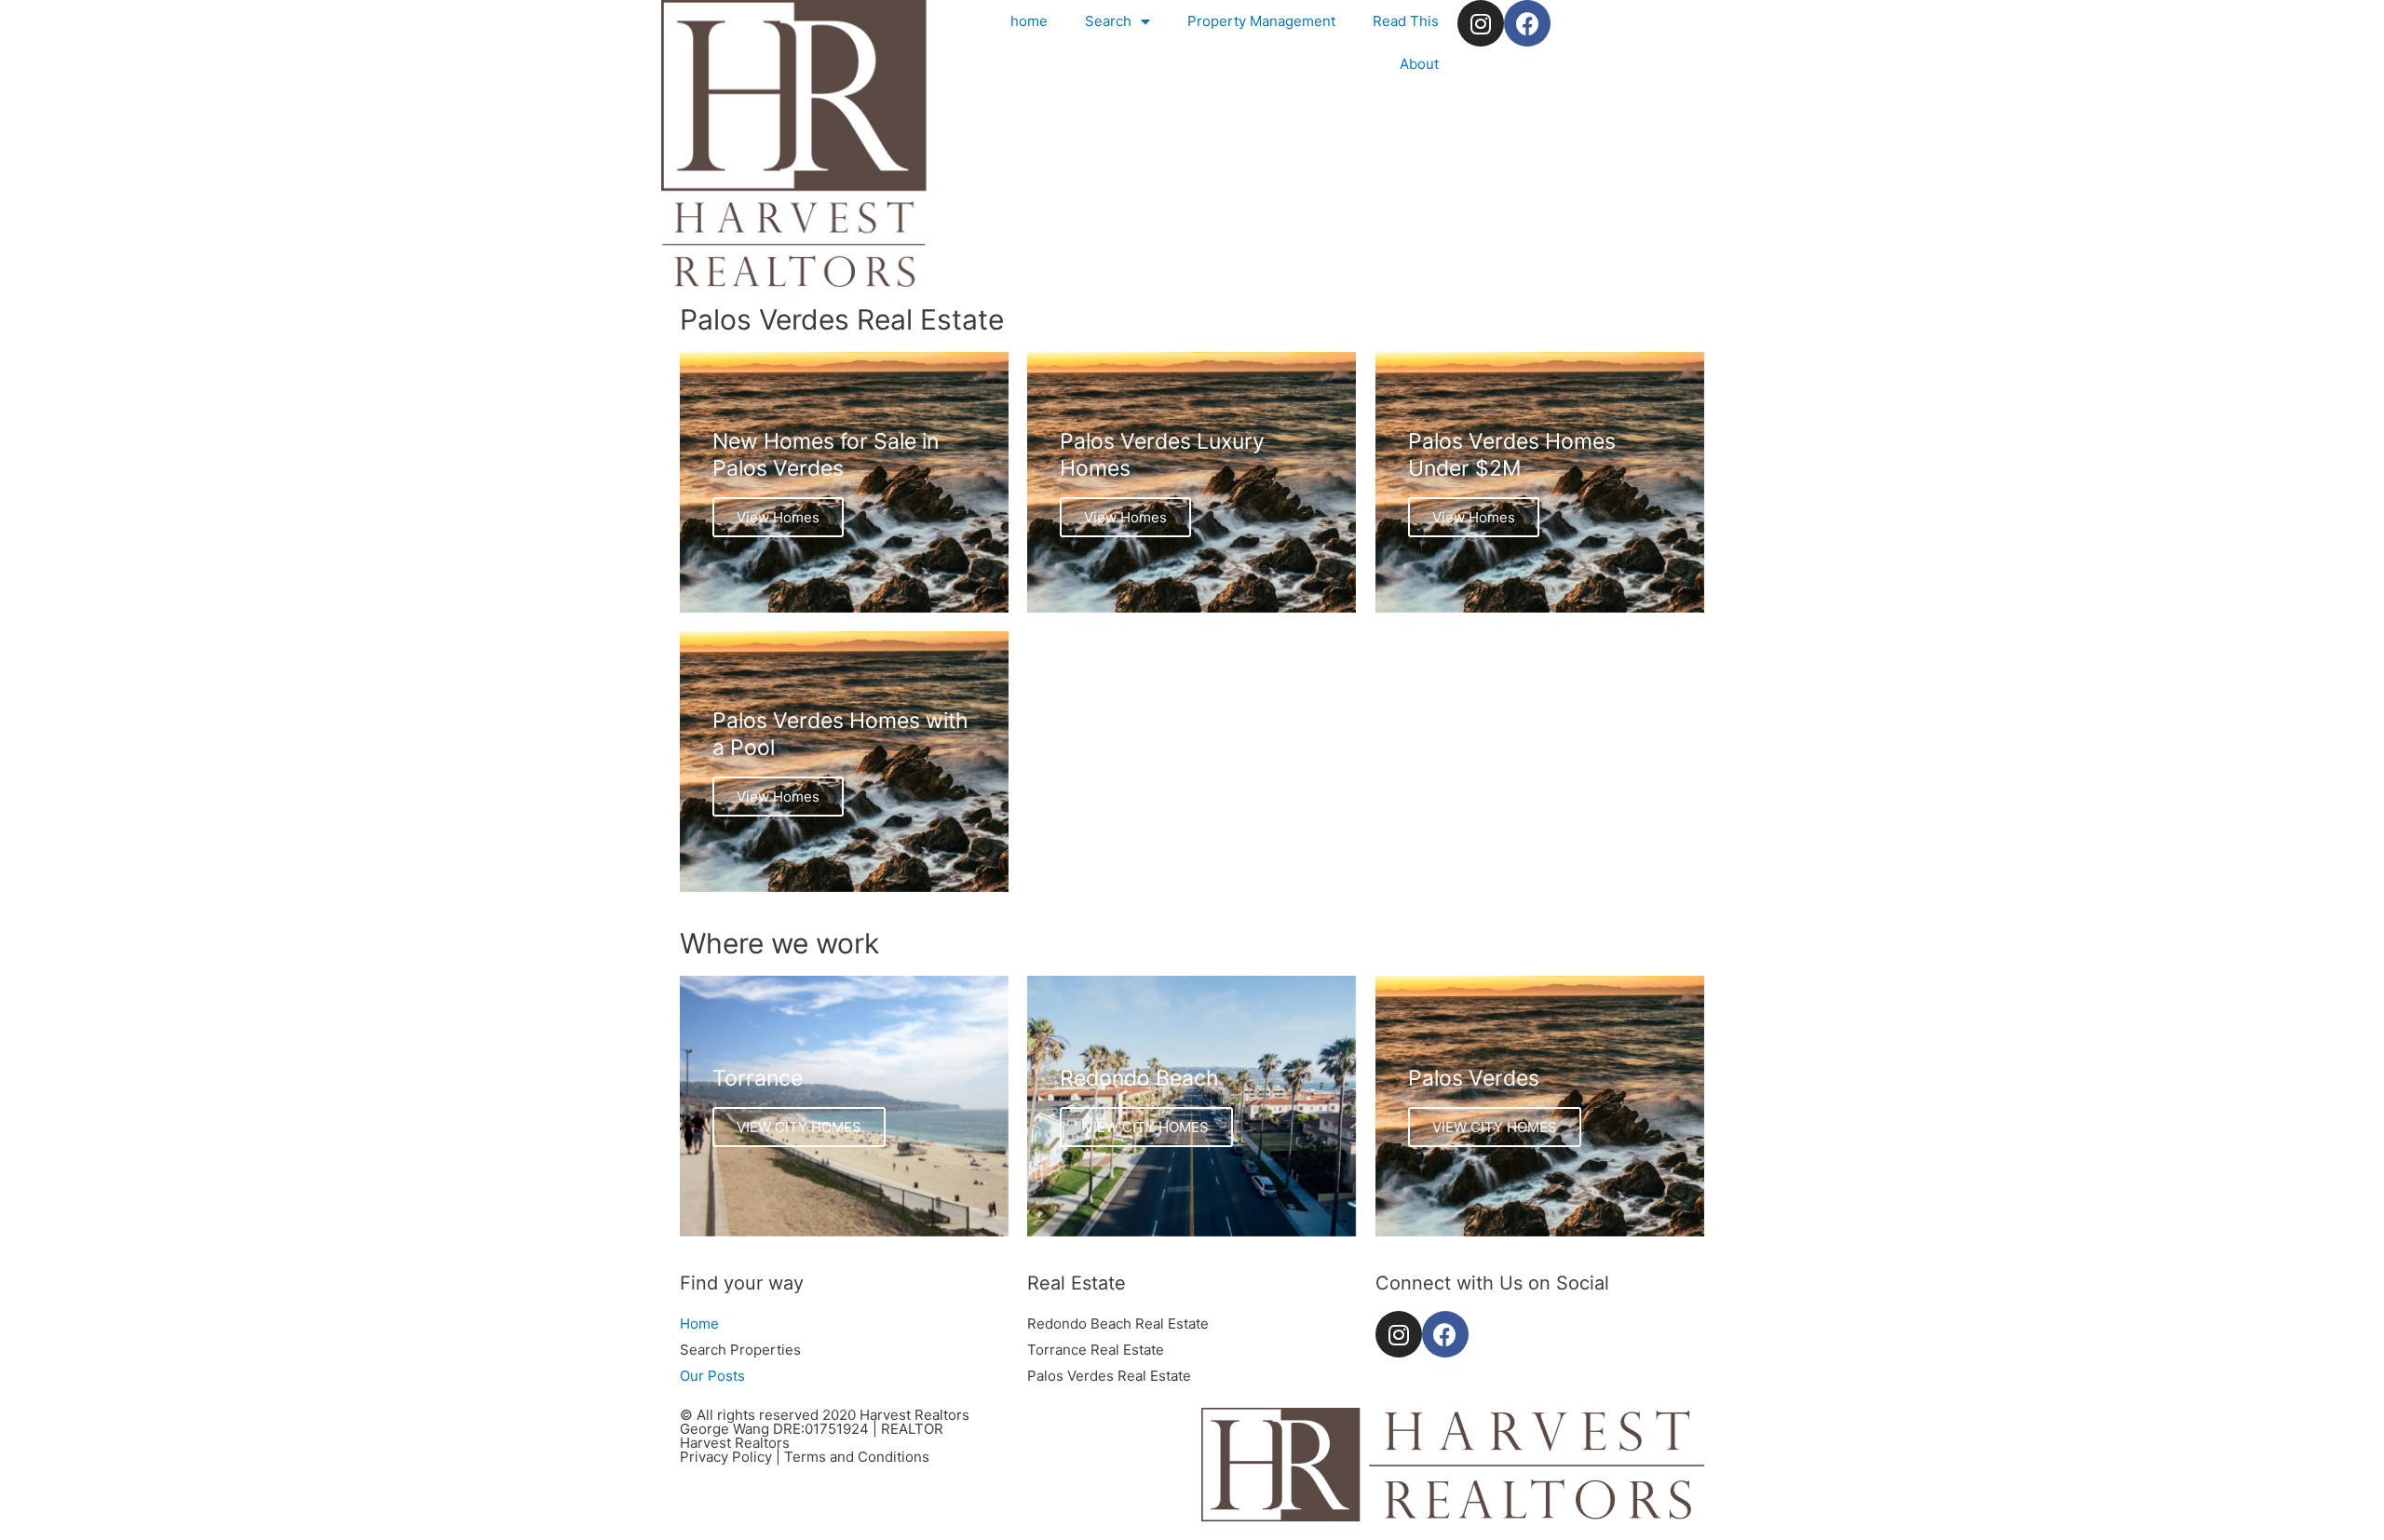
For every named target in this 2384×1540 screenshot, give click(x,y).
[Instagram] (1481, 23)
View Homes (778, 517)
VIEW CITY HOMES (799, 1127)
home (1029, 21)
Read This (1406, 21)
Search (1108, 21)
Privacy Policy (726, 1457)
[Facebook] (1527, 23)
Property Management (1261, 21)
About (1419, 64)
